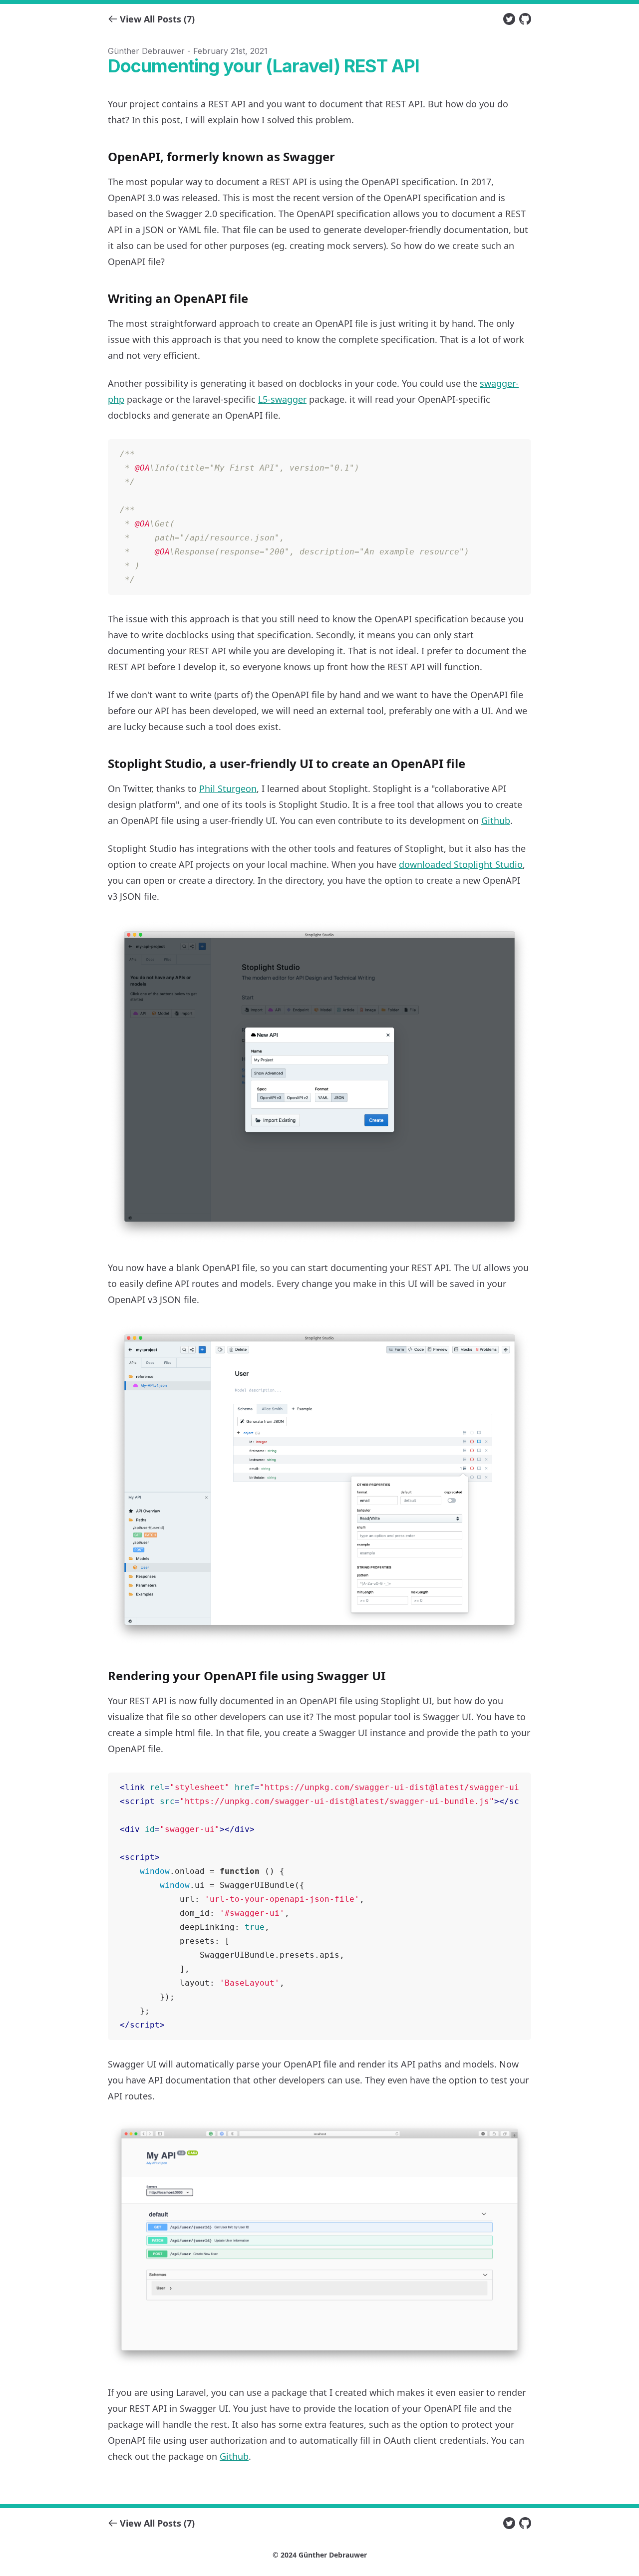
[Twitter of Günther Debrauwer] (509, 19)
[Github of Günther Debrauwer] (525, 19)
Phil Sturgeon (228, 788)
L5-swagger (282, 399)
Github (496, 820)
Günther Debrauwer (333, 2555)
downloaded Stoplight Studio (461, 864)
